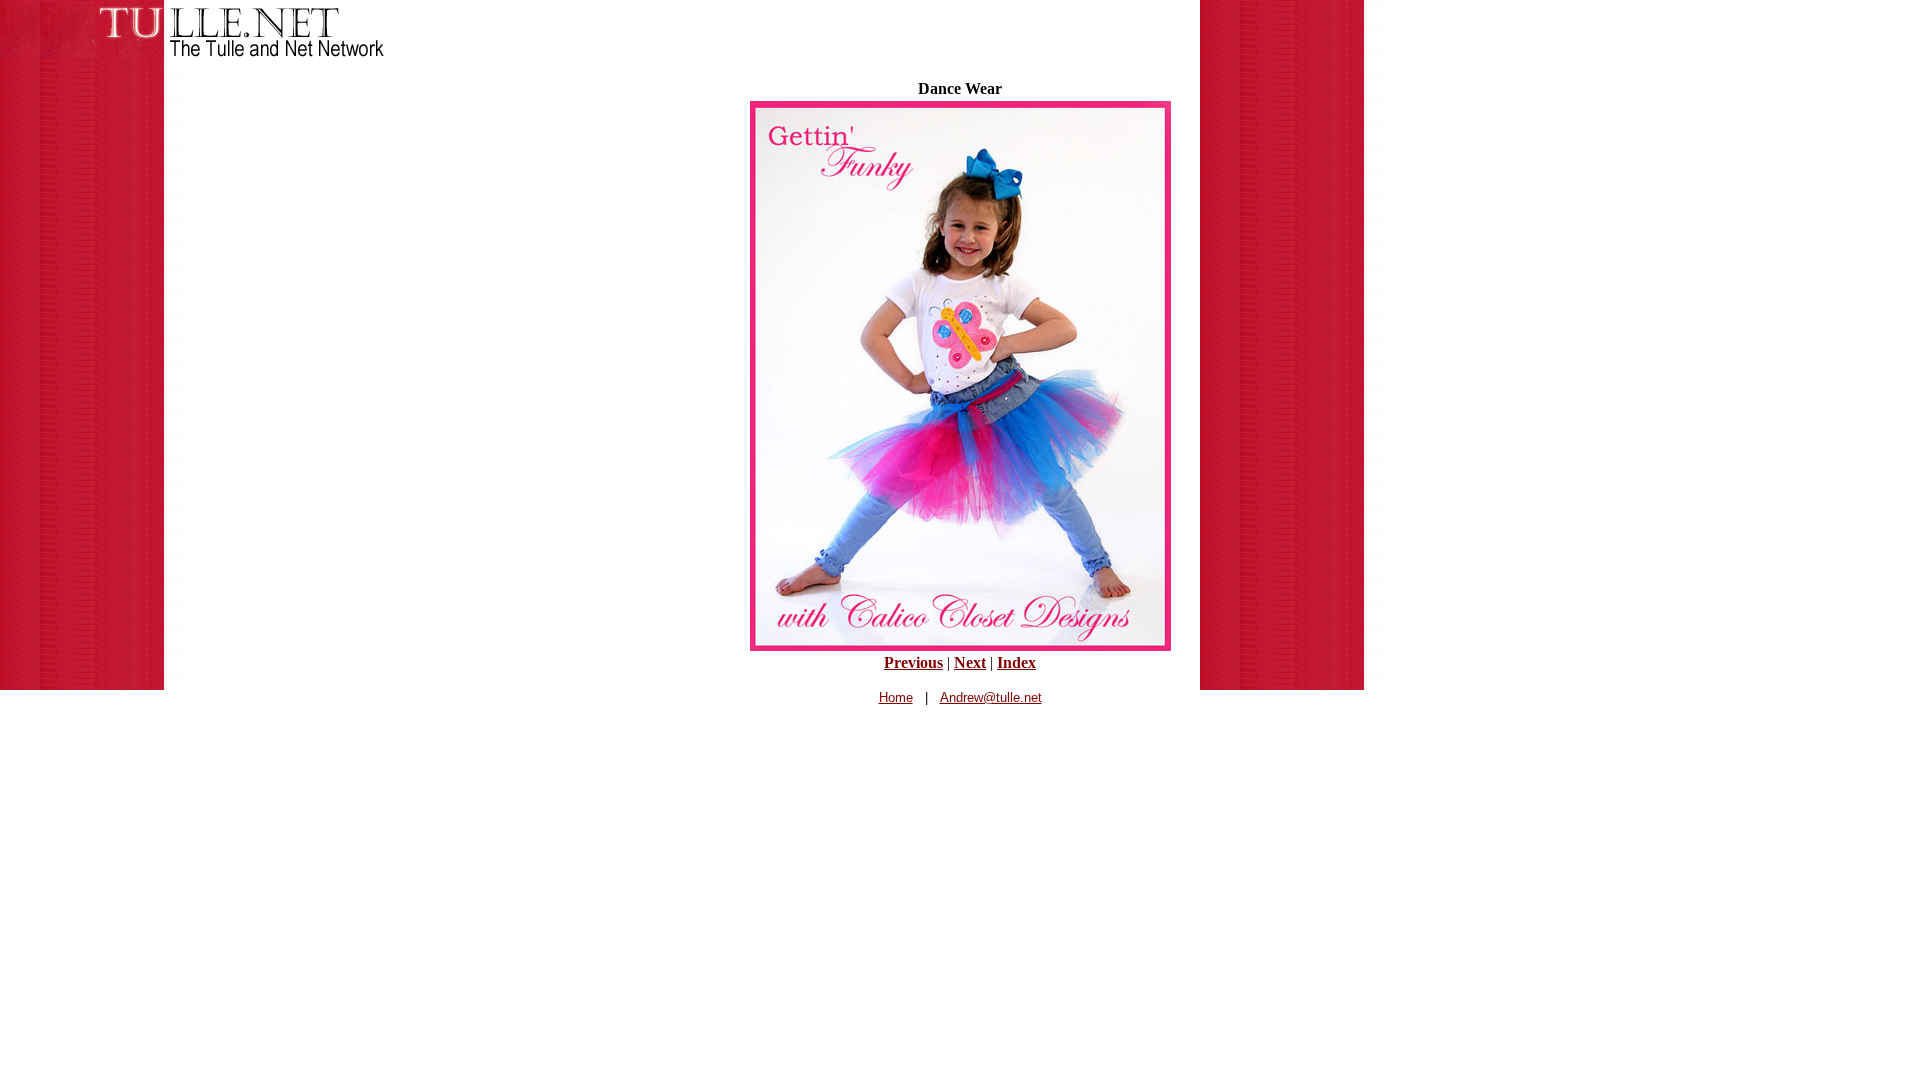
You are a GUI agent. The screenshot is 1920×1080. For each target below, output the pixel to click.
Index (1016, 662)
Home (896, 697)
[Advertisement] (960, 768)
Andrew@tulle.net (991, 697)
